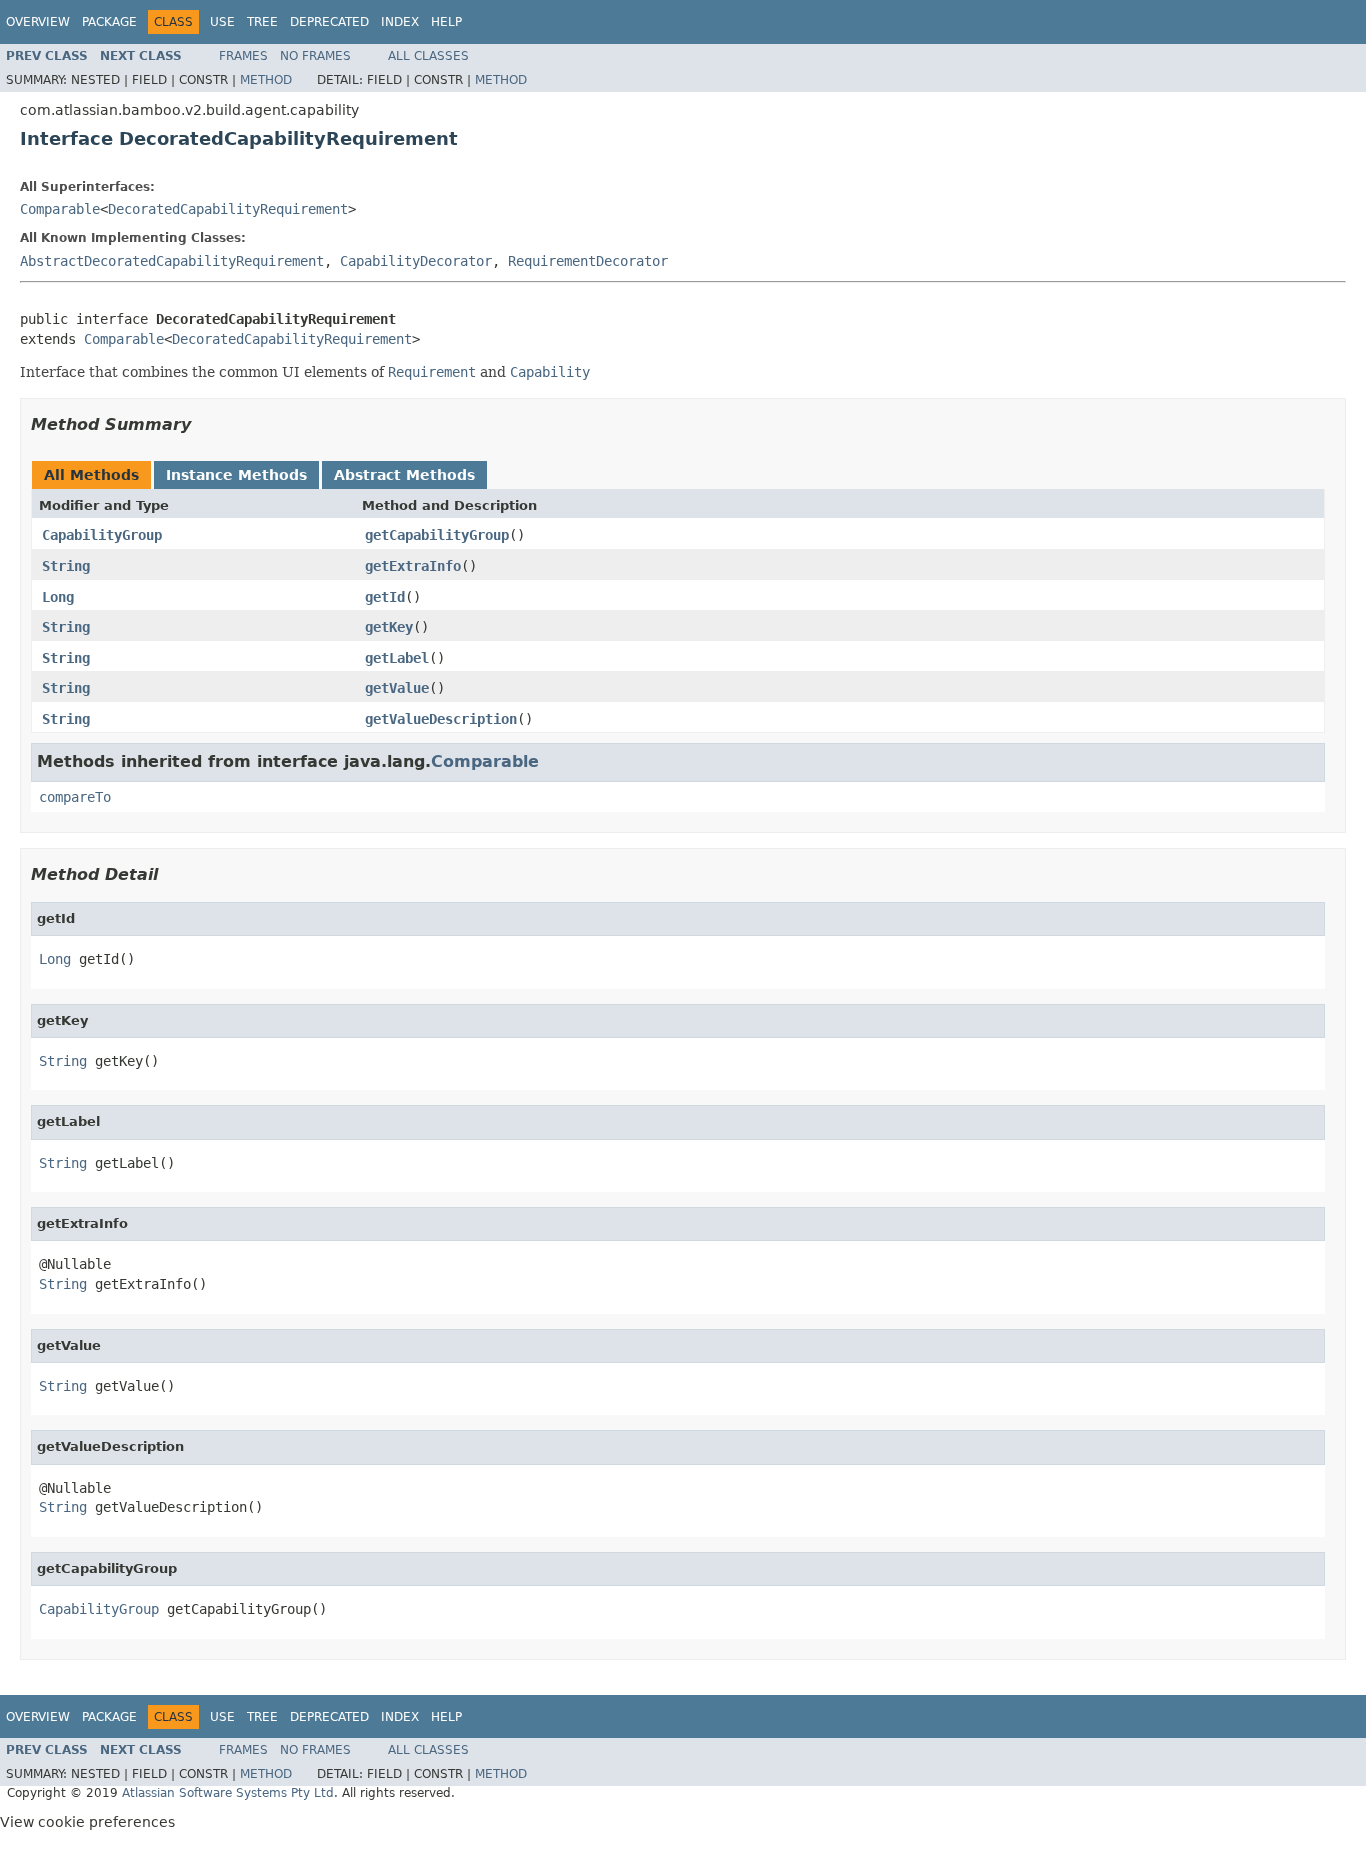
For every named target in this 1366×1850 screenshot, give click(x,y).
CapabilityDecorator (416, 261)
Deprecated (329, 22)
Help (446, 22)
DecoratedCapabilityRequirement (228, 209)
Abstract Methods (404, 475)
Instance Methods (236, 475)
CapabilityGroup (102, 535)
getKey (389, 627)
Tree (262, 22)
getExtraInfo (413, 566)
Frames (243, 56)
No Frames (315, 56)
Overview (38, 22)
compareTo (75, 797)
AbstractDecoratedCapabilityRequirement (172, 261)
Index (400, 22)
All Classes (428, 56)
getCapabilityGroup (437, 535)
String (66, 566)
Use (222, 22)
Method (266, 80)
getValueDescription (441, 719)
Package (109, 22)
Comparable (60, 209)
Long (58, 597)
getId (385, 597)
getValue (397, 688)
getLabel (397, 658)
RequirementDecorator (588, 261)
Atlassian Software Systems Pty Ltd (228, 1793)
